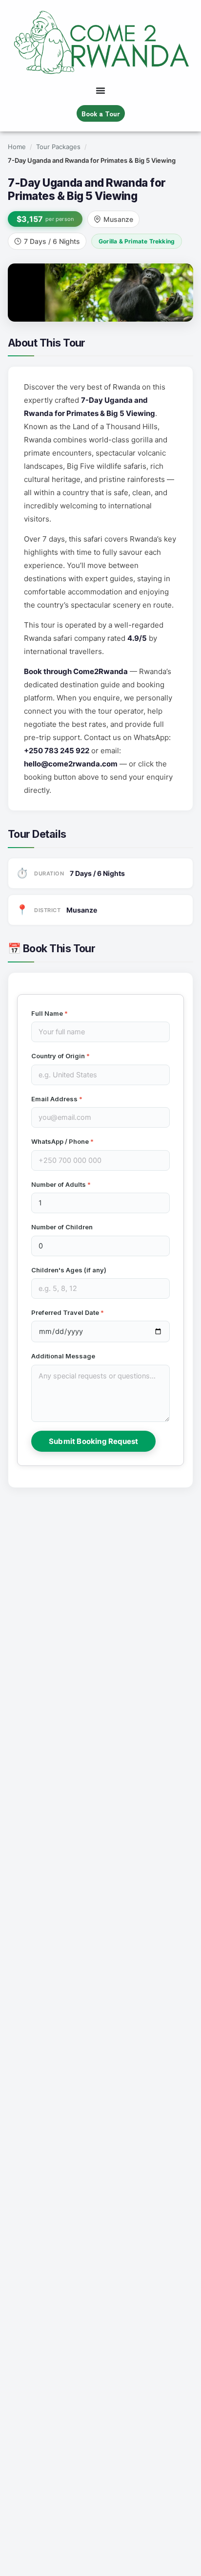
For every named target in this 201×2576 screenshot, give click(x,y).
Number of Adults (61, 1184)
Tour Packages (58, 147)
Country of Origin (60, 1056)
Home (17, 147)
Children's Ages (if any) (69, 1270)
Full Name (50, 1013)
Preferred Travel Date (68, 1312)
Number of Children (62, 1227)
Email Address (57, 1099)
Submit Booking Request (93, 1441)
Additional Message (63, 1356)
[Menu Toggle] (100, 90)
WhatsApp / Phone (62, 1141)
